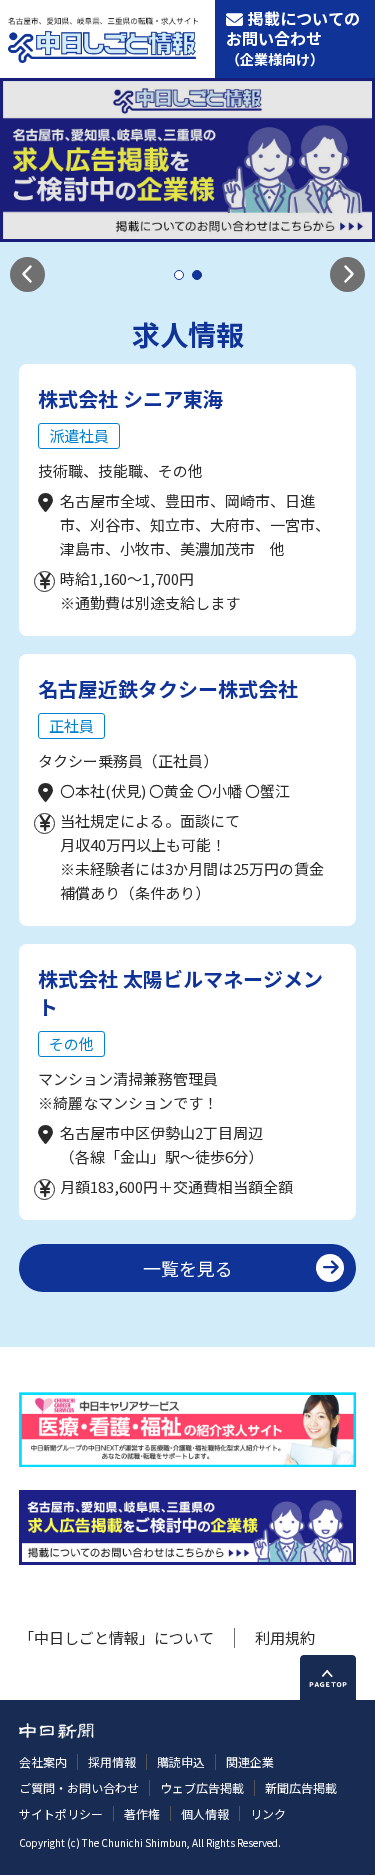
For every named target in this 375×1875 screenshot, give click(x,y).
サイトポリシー (61, 1813)
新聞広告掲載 (301, 1787)
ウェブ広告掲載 (202, 1787)
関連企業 (250, 1761)
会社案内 (43, 1761)
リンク (268, 1813)
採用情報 (112, 1761)
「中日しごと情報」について (116, 1637)
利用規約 (285, 1637)
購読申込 (181, 1761)
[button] (27, 274)
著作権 (142, 1813)
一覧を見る (188, 1268)
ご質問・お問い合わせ (79, 1787)
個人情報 (205, 1813)
